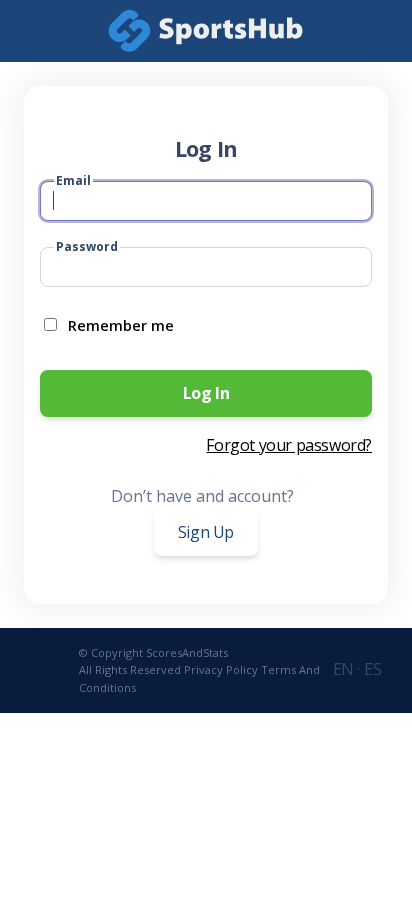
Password (87, 246)
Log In (206, 393)
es (372, 669)
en (345, 669)
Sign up (206, 532)
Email (73, 180)
